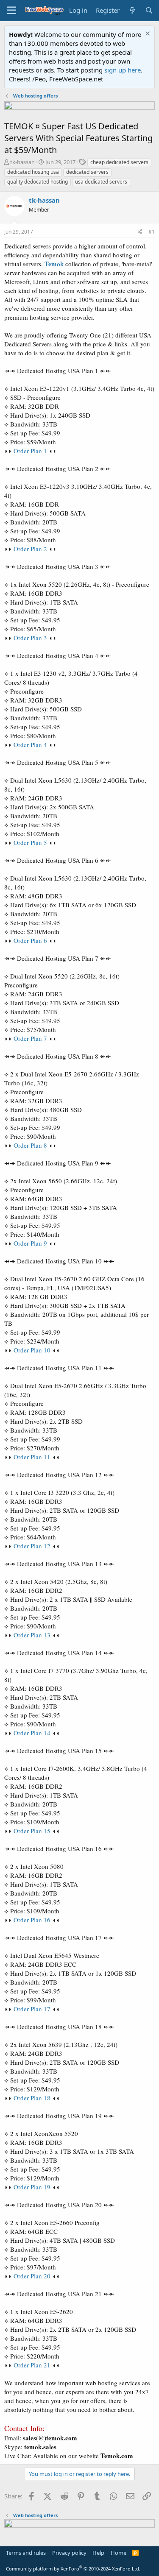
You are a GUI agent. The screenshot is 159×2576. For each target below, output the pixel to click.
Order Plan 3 (30, 638)
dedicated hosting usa (33, 172)
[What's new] (132, 10)
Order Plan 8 (30, 1145)
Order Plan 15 (32, 1831)
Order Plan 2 (30, 549)
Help (98, 2553)
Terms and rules (26, 2553)
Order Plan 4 (30, 744)
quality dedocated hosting (38, 182)
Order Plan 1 (30, 451)
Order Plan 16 (32, 1920)
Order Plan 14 (32, 1733)
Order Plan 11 (32, 1457)
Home (119, 2553)
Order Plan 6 (30, 940)
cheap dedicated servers (119, 162)
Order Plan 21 (32, 2365)
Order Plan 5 (30, 842)
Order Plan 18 (32, 2098)
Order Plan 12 (32, 1546)
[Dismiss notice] (146, 35)
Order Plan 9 (30, 1243)
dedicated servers (87, 172)
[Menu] (12, 11)
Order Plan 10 (32, 1350)
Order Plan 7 (30, 1038)
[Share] (140, 232)
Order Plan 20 (32, 2276)
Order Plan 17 (32, 2009)
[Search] (149, 10)
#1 (152, 232)
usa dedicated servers (101, 182)
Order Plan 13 (32, 1635)
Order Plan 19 (32, 2187)
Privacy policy (69, 2553)
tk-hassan (22, 162)
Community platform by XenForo (73, 2569)
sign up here (123, 70)
